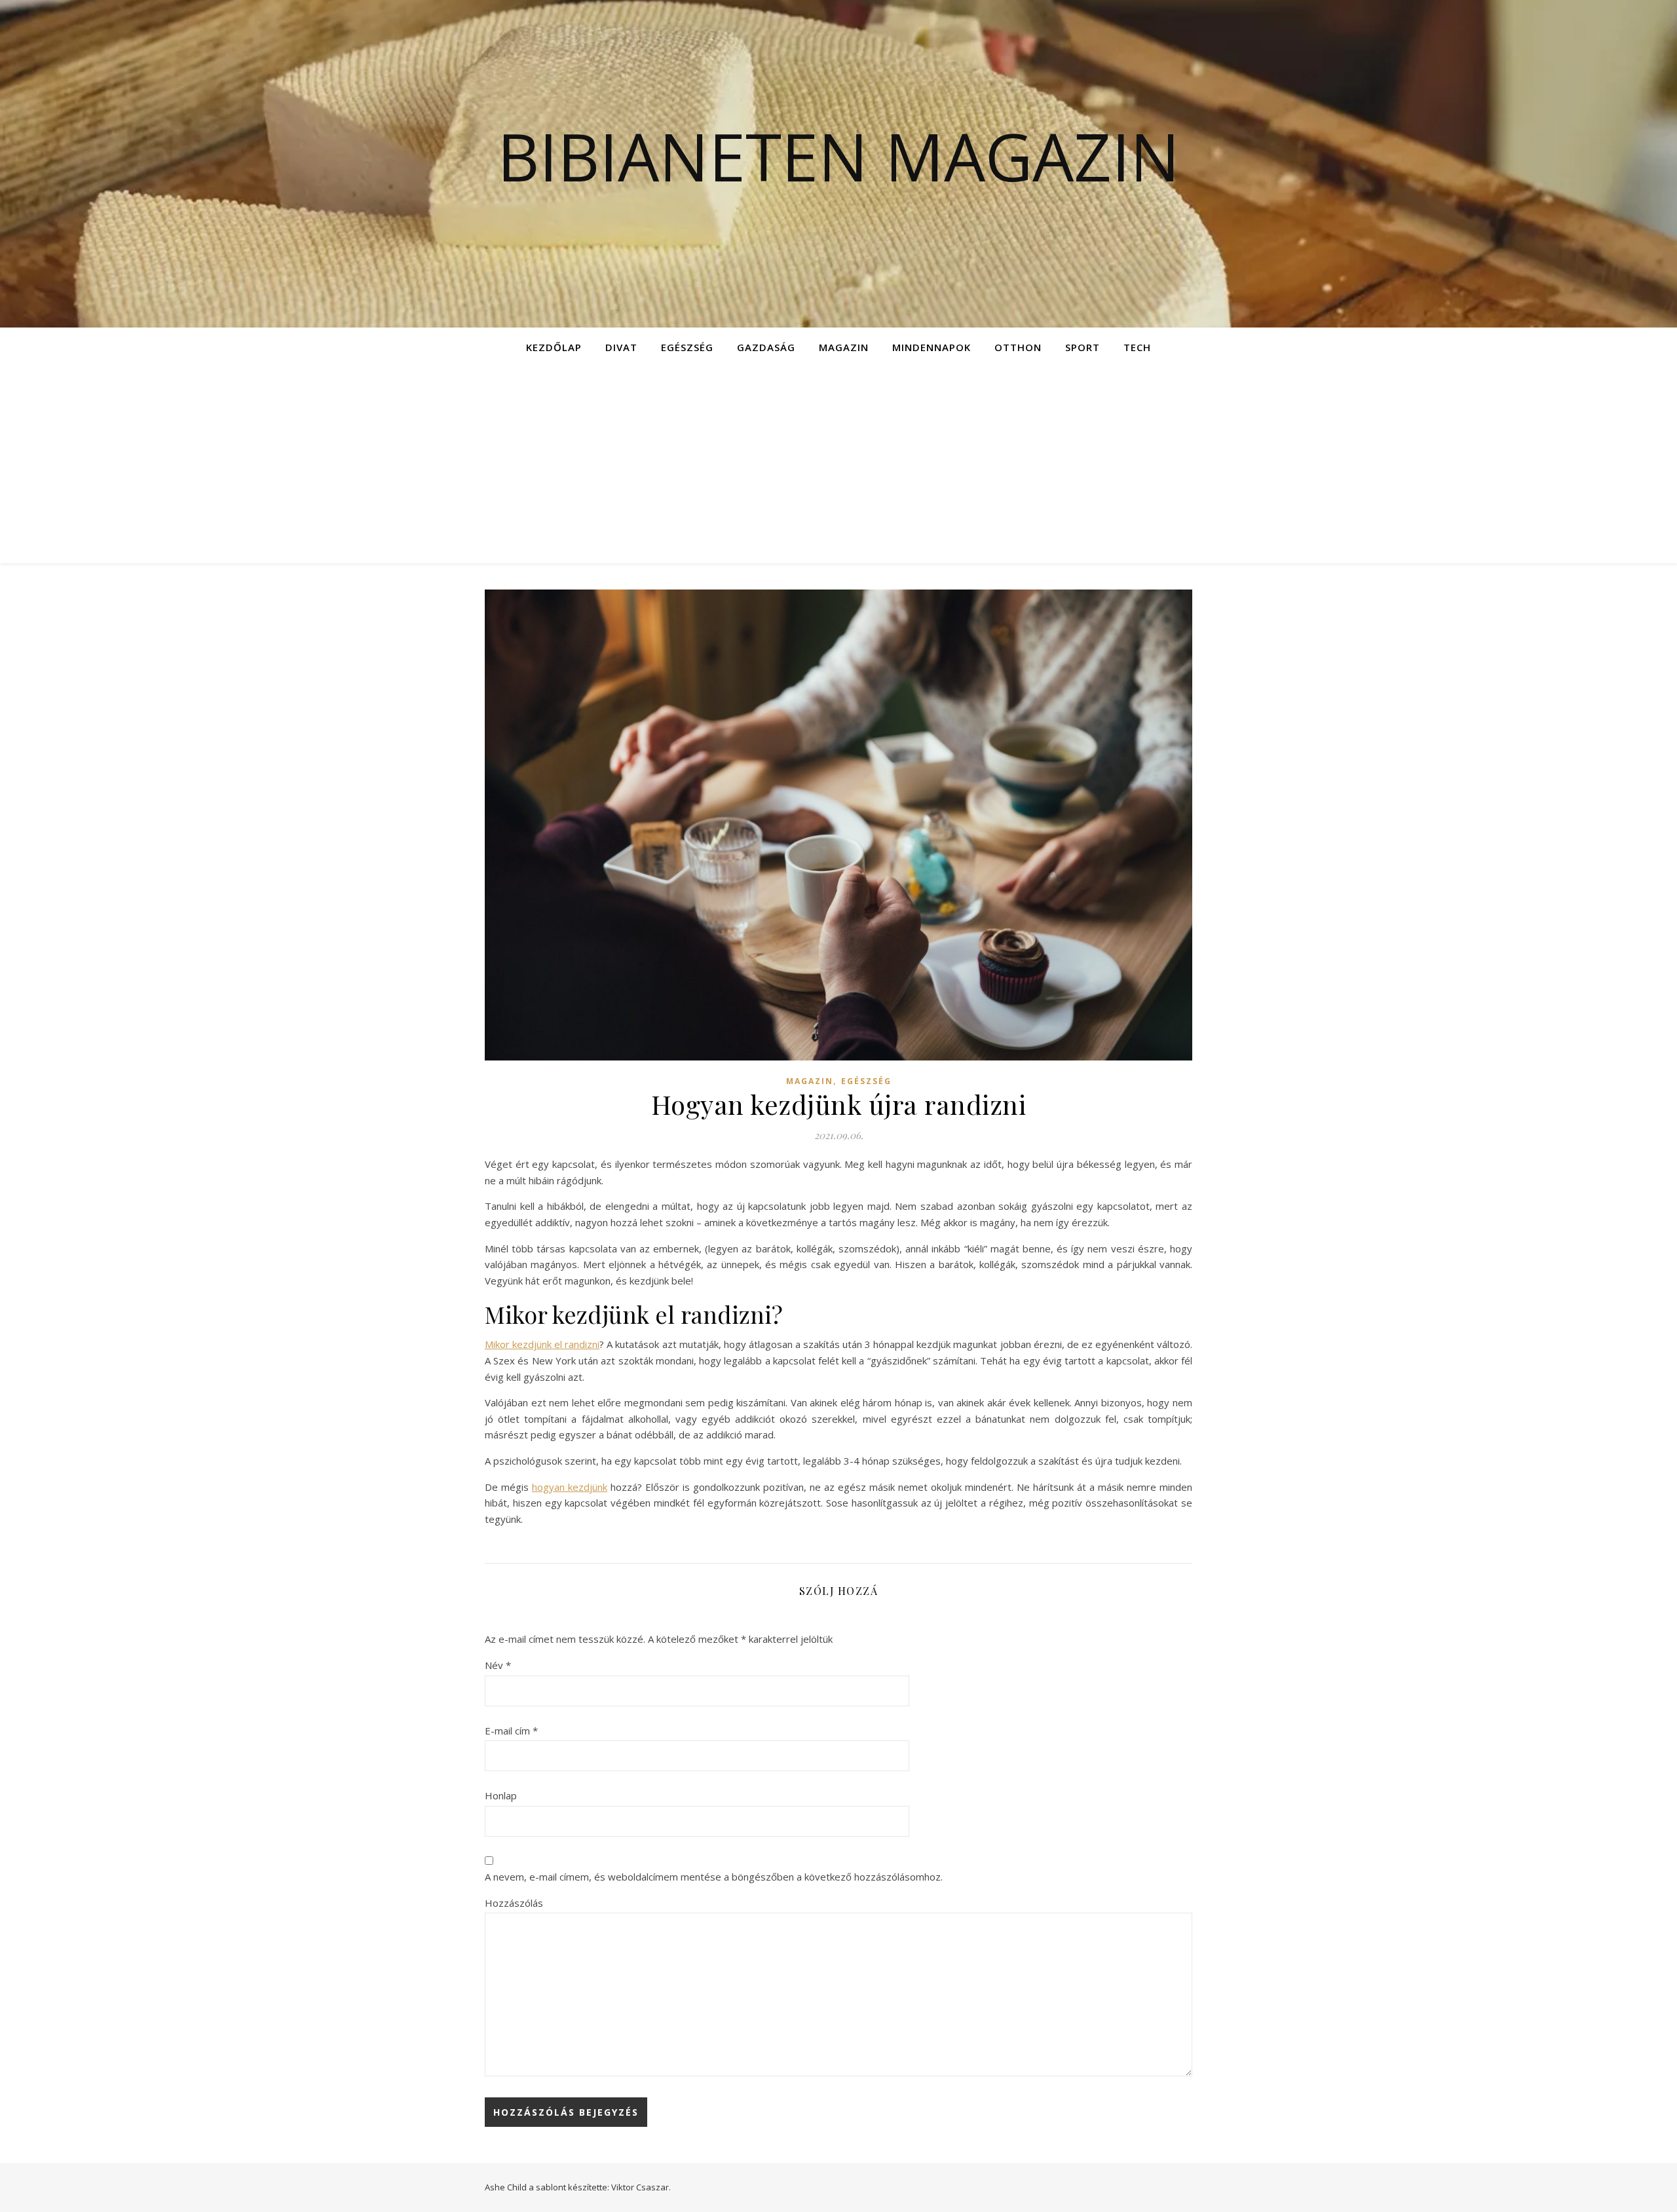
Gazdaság (766, 347)
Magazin (844, 347)
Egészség (687, 347)
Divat (621, 347)
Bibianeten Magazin (838, 156)
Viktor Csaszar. (641, 2187)
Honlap (501, 1795)
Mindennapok (932, 347)
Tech (1137, 347)
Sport (1083, 347)
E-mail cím (511, 1731)
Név (498, 1665)
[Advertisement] (838, 465)
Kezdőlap (554, 347)
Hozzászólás (514, 1903)
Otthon (1018, 347)
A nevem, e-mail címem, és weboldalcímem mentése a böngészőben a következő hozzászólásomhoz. (714, 1877)
